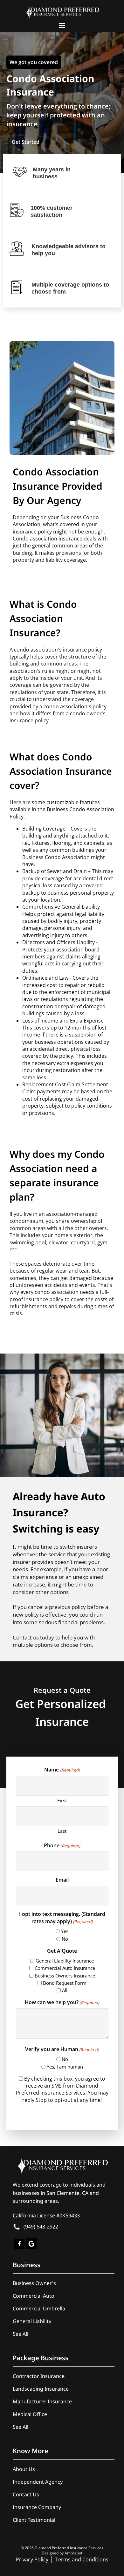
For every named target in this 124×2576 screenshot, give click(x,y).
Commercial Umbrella (39, 2308)
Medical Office (30, 2414)
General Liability (32, 2321)
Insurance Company (37, 2507)
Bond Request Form (65, 1983)
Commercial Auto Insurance (65, 1968)
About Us (24, 2469)
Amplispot (73, 2553)
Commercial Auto (34, 2296)
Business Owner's (34, 2283)
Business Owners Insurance (65, 1976)
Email (62, 1880)
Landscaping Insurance (41, 2389)
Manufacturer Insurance (42, 2401)
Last (62, 1831)
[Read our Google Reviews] (31, 2242)
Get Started (26, 142)
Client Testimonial (34, 2520)
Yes (65, 1931)
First (62, 1800)
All (65, 1990)
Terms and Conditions (82, 2559)
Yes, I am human (65, 2067)
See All (21, 2334)
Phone (62, 1845)
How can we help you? (62, 2002)
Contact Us (26, 2494)
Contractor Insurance (39, 2376)
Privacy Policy (32, 2559)
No (65, 1939)
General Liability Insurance (65, 1961)
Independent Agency (38, 2482)
